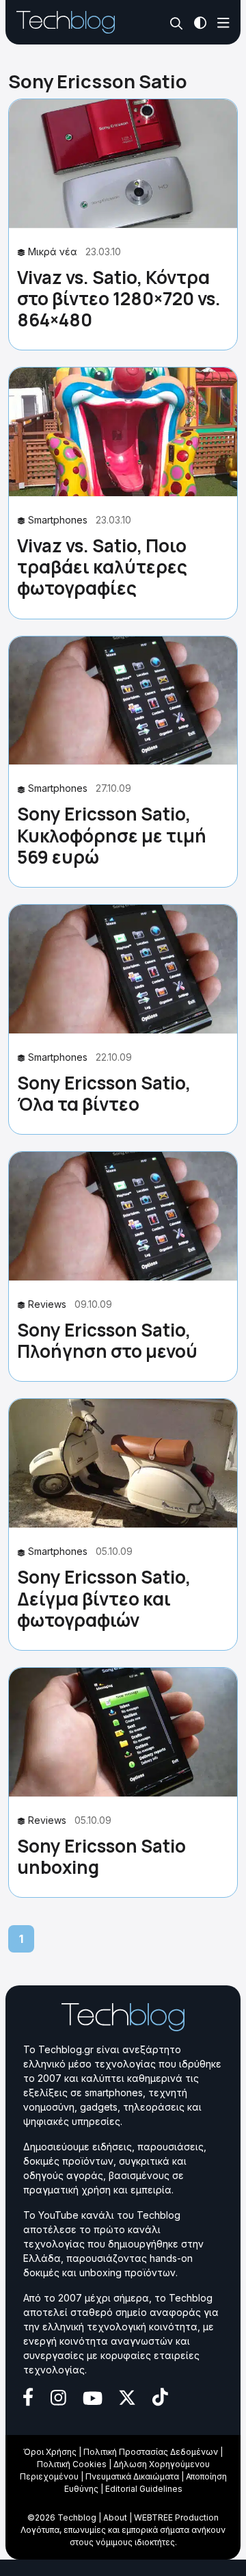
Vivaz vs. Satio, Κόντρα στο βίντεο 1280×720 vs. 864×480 (119, 298)
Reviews (47, 1304)
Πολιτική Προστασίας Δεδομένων (151, 2452)
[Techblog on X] (127, 2396)
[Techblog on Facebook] (28, 2396)
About (115, 2517)
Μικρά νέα (53, 252)
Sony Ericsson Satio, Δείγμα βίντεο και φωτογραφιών (104, 1598)
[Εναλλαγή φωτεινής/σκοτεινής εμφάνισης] (200, 22)
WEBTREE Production (176, 2517)
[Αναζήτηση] (177, 23)
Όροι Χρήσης (50, 2452)
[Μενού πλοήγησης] (223, 22)
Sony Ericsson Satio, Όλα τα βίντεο (104, 1093)
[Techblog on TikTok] (160, 2396)
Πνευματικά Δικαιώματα (132, 2476)
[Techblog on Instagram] (58, 2396)
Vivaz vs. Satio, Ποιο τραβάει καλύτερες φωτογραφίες (102, 567)
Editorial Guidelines (144, 2489)
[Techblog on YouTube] (93, 2397)
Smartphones (58, 520)
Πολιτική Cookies (72, 2464)
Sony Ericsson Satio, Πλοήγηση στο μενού (107, 1340)
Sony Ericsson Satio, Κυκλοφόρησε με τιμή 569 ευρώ (112, 835)
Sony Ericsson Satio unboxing (101, 1856)
